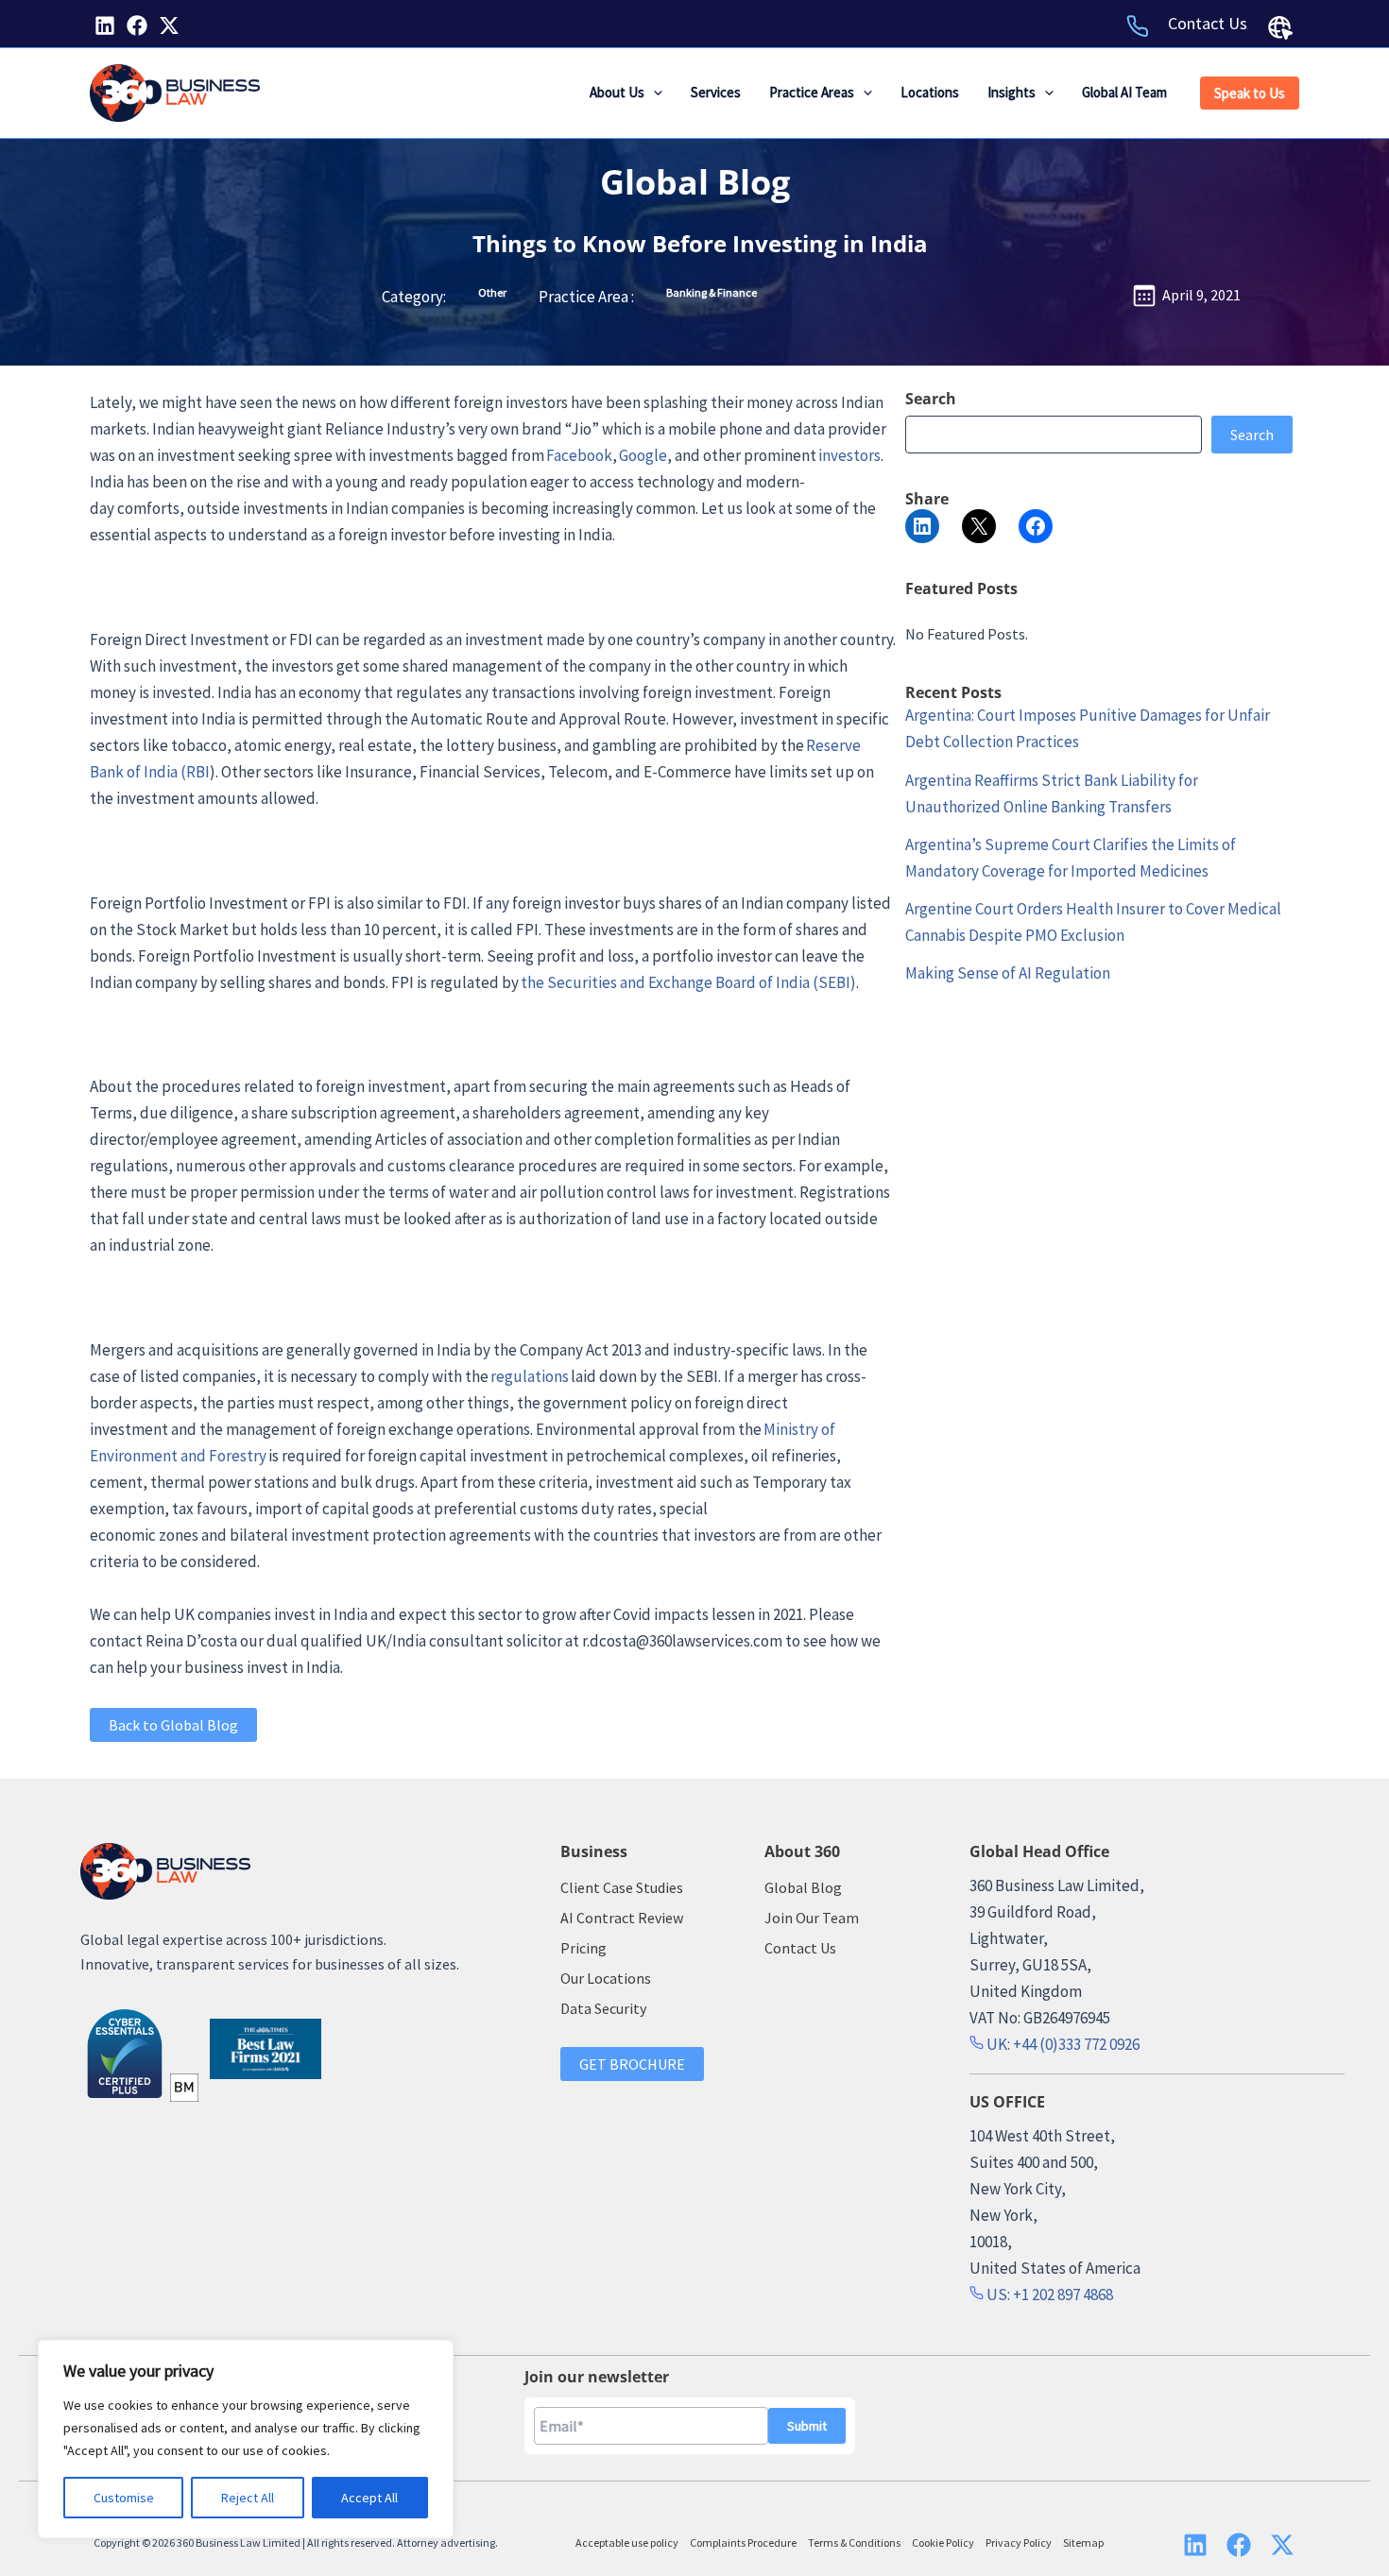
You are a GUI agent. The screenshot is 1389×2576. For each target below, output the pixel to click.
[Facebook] (137, 26)
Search (1252, 435)
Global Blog (695, 182)
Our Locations (606, 1978)
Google (643, 455)
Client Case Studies (622, 1887)
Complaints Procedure (743, 2542)
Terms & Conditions (854, 2542)
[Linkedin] (105, 26)
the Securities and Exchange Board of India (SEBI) (688, 982)
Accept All (369, 2498)
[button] (653, 93)
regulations (530, 1376)
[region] (246, 2439)
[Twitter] (169, 26)
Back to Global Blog (173, 1725)
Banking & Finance (712, 292)
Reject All (248, 2498)
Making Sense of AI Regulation (1008, 973)
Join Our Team (812, 1918)
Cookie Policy (943, 2542)
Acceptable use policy (627, 2542)
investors (849, 455)
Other (492, 292)
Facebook (579, 455)
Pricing (583, 1948)
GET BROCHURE (632, 2064)
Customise (124, 2498)
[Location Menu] (1280, 27)
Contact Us (1208, 23)
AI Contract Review (622, 1918)
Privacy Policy (1019, 2542)
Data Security (603, 2008)
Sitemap (1083, 2542)
